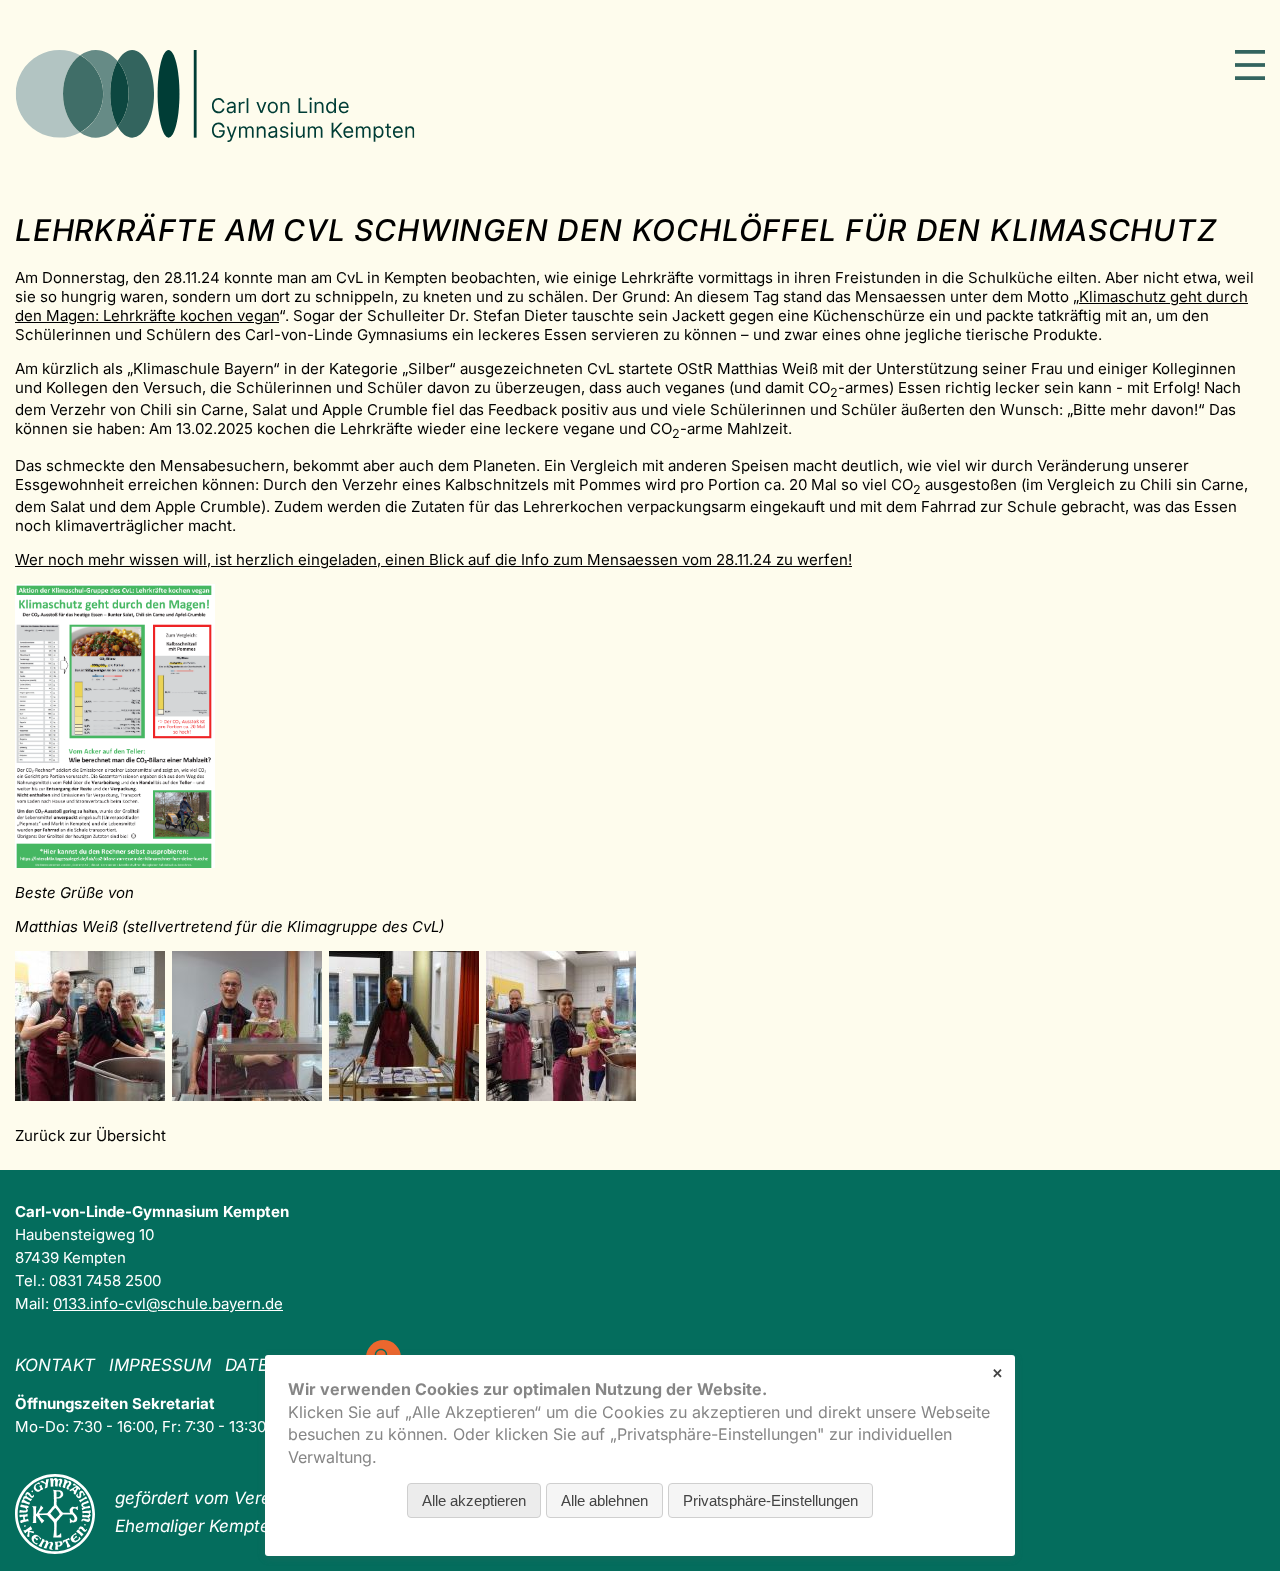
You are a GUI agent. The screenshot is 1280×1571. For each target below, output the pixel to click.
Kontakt (55, 1365)
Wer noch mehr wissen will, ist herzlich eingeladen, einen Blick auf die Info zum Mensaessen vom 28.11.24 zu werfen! (433, 559)
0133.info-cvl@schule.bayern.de (168, 1303)
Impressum (160, 1365)
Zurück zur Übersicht (90, 1135)
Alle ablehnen (604, 1500)
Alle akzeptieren (474, 1500)
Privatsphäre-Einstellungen (770, 1500)
